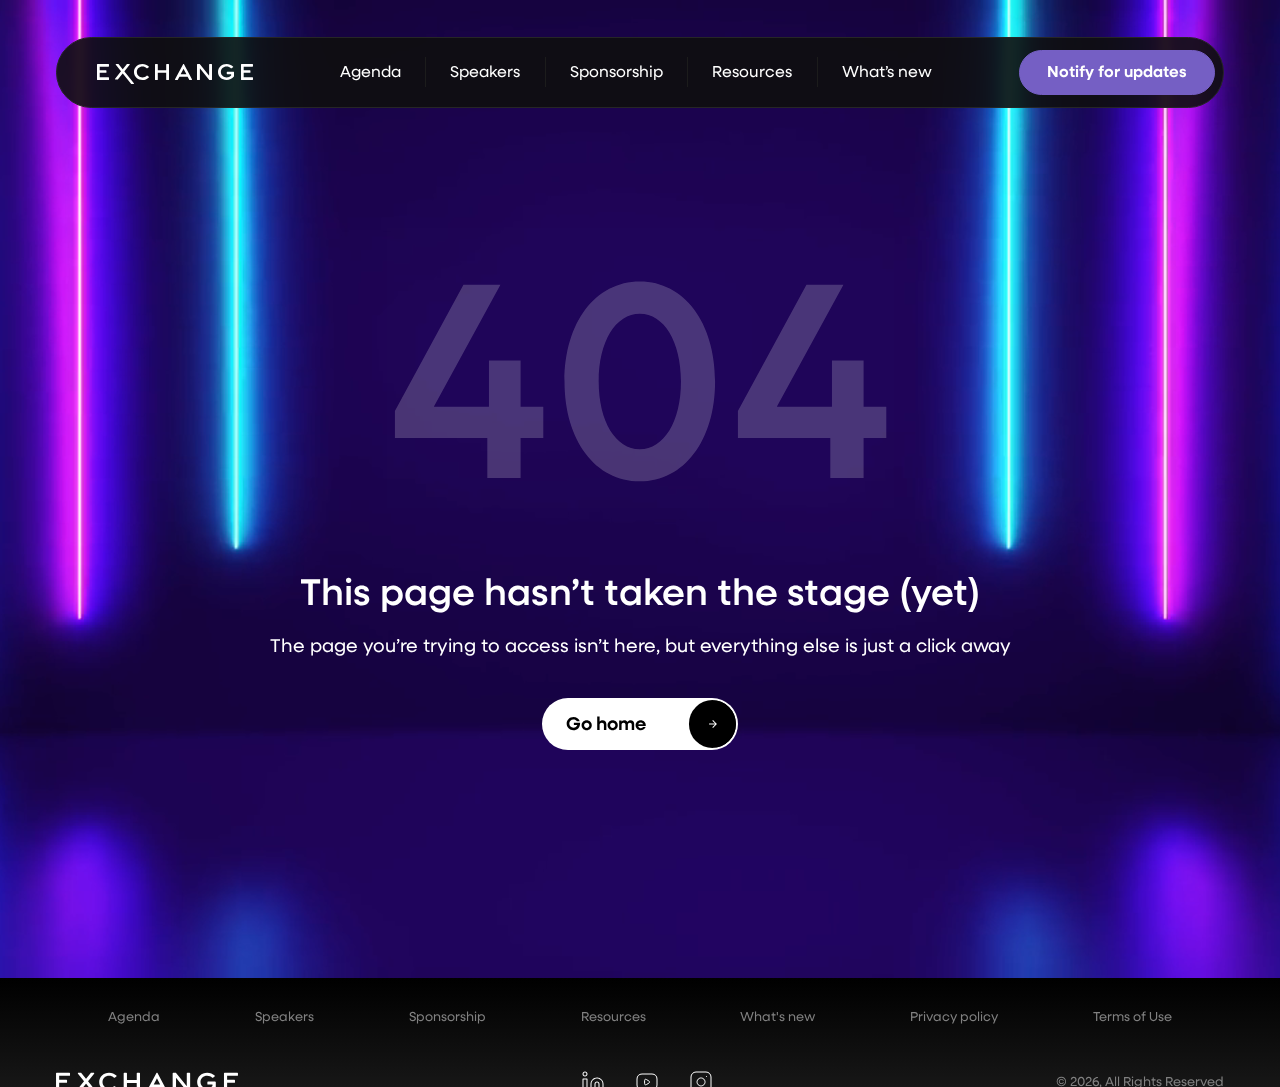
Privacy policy (954, 1016)
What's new (777, 1016)
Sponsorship (447, 1016)
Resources (613, 1016)
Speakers (284, 1016)
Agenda (134, 1016)
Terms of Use (1132, 1016)
